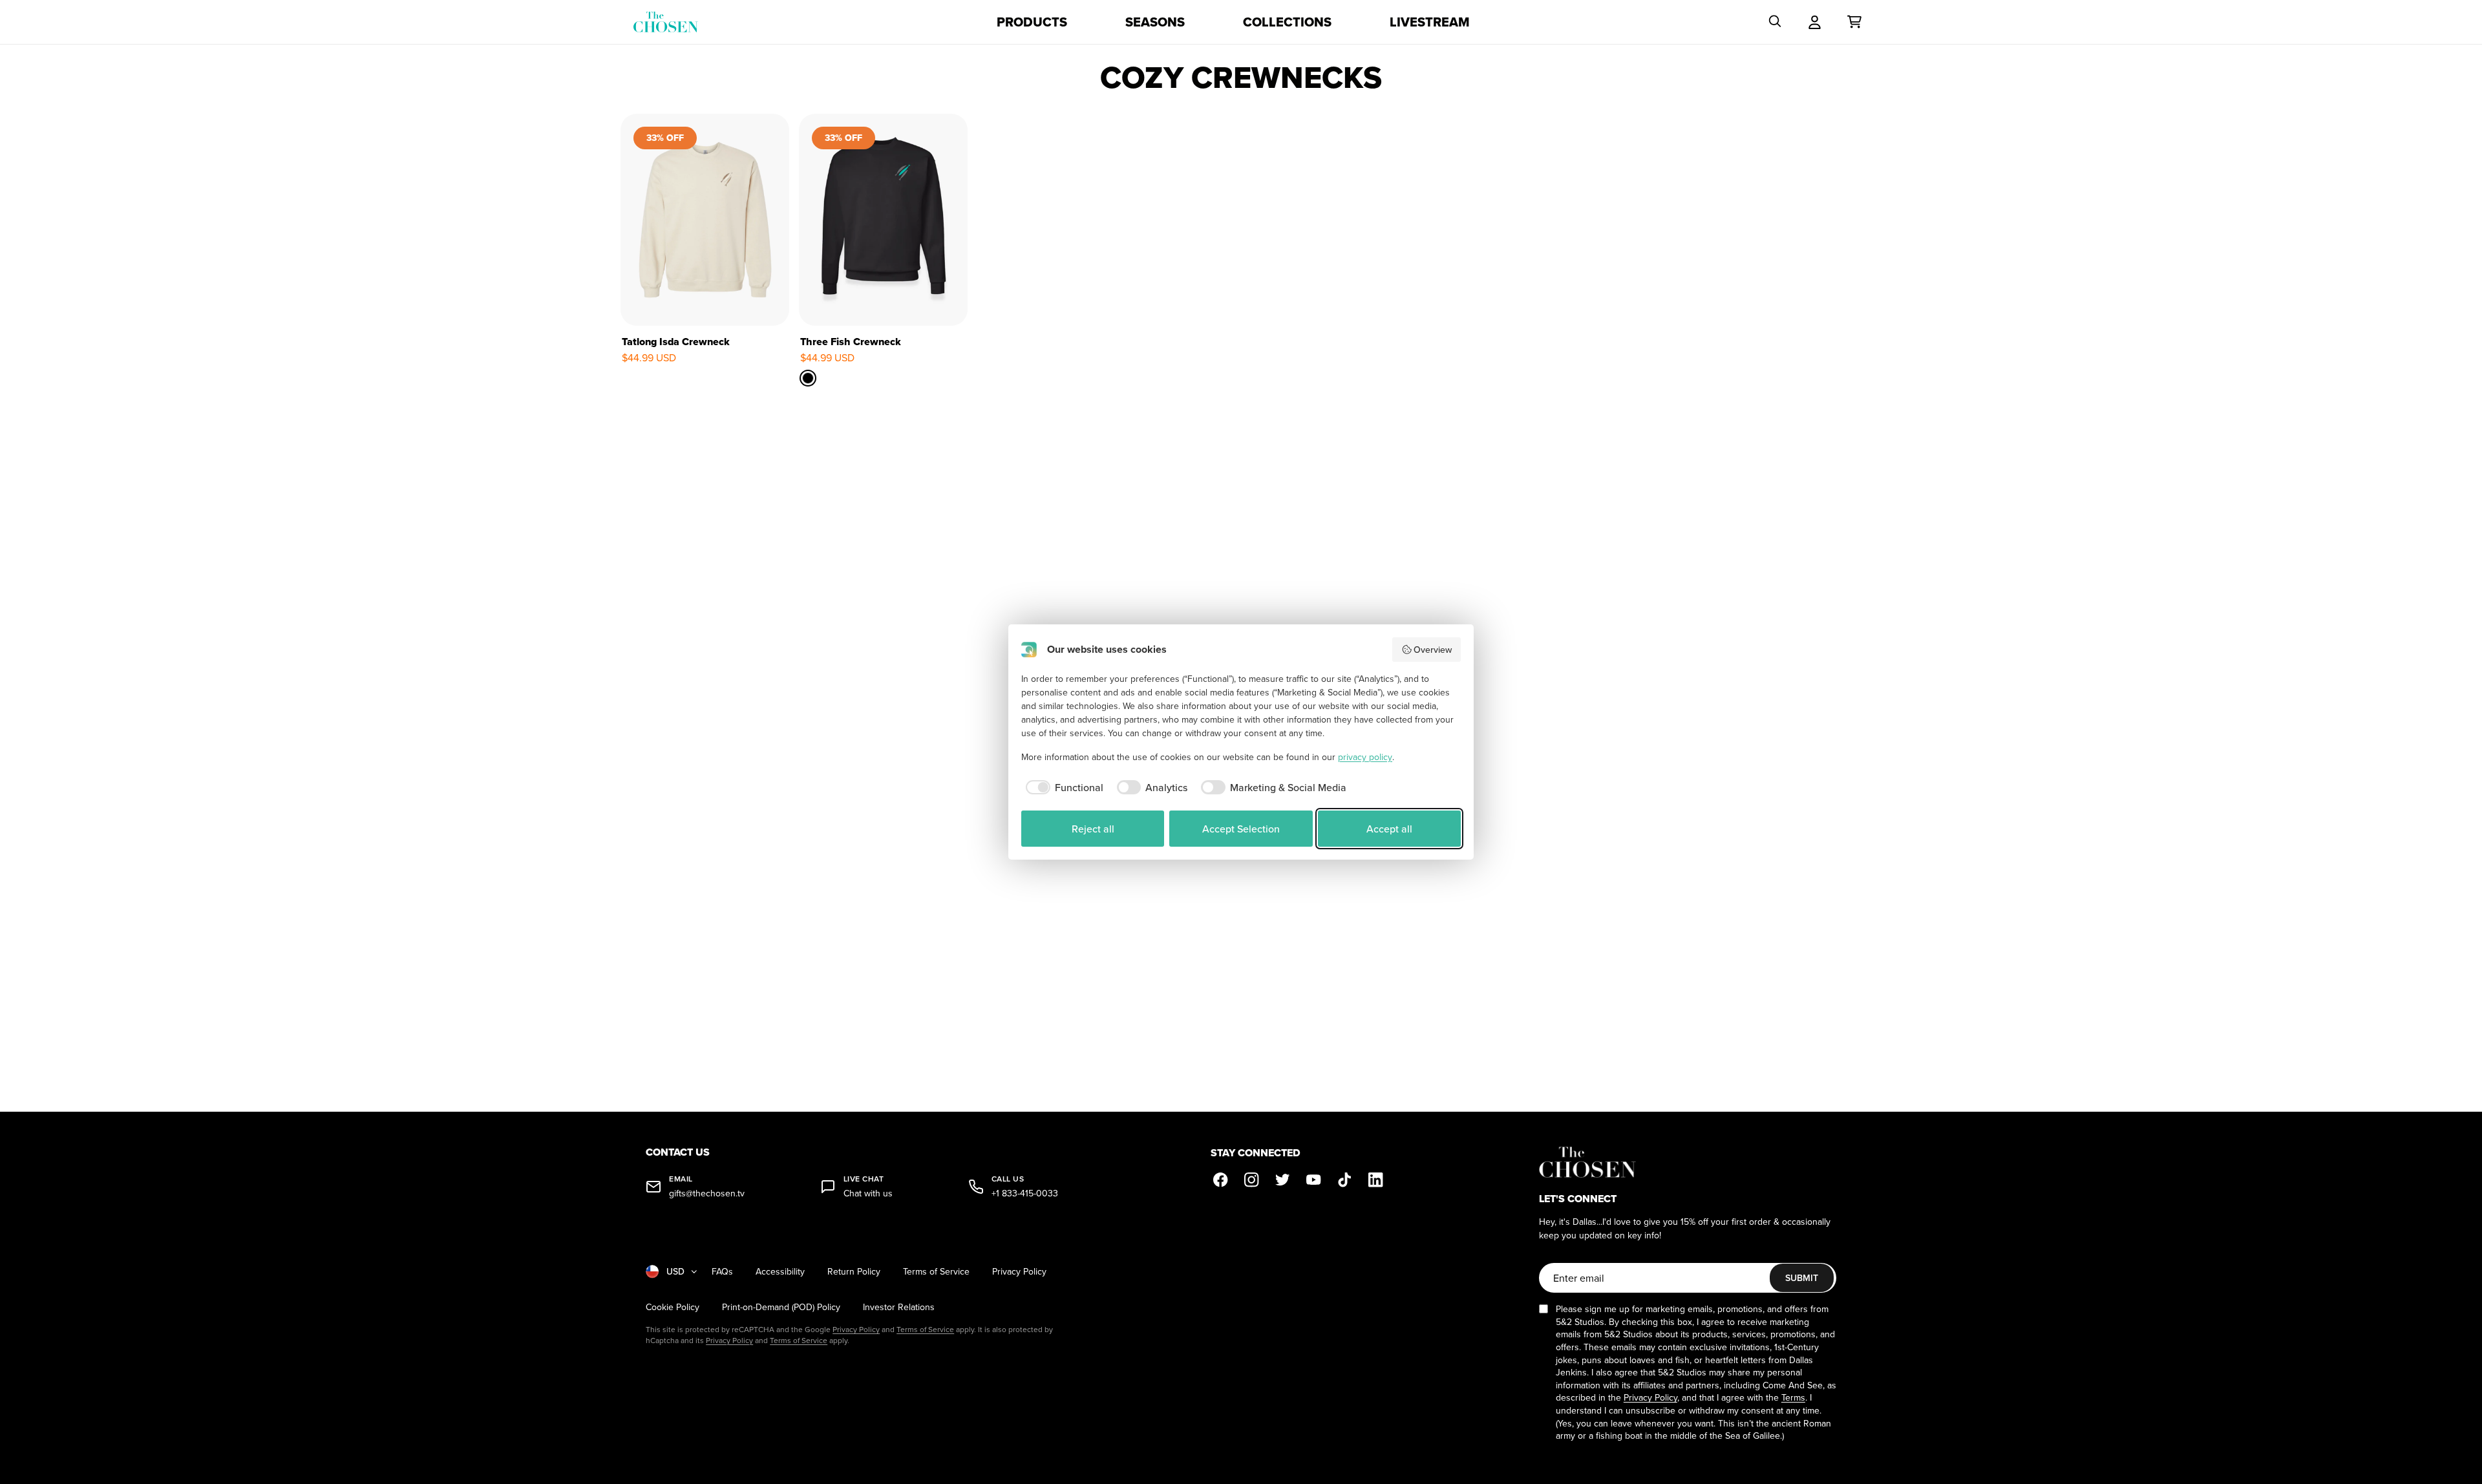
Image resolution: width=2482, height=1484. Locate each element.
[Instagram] (1252, 1180)
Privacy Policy (1019, 1272)
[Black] (809, 377)
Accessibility (780, 1272)
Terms (1793, 1397)
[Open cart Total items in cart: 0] (1854, 22)
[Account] (1815, 22)
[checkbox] (1062, 787)
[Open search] (1775, 22)
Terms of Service (936, 1272)
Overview (1433, 650)
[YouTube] (1314, 1180)
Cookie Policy (673, 1307)
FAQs (722, 1272)
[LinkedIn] (1376, 1180)
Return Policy (854, 1272)
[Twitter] (1283, 1180)
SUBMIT (1802, 1278)
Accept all (1389, 829)
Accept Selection (1241, 829)
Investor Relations (899, 1307)
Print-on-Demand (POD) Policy (781, 1307)
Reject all (1093, 829)
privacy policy (1365, 757)
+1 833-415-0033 (1025, 1193)
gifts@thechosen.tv (707, 1193)
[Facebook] (1221, 1180)
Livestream (1430, 22)
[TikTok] (1345, 1180)
